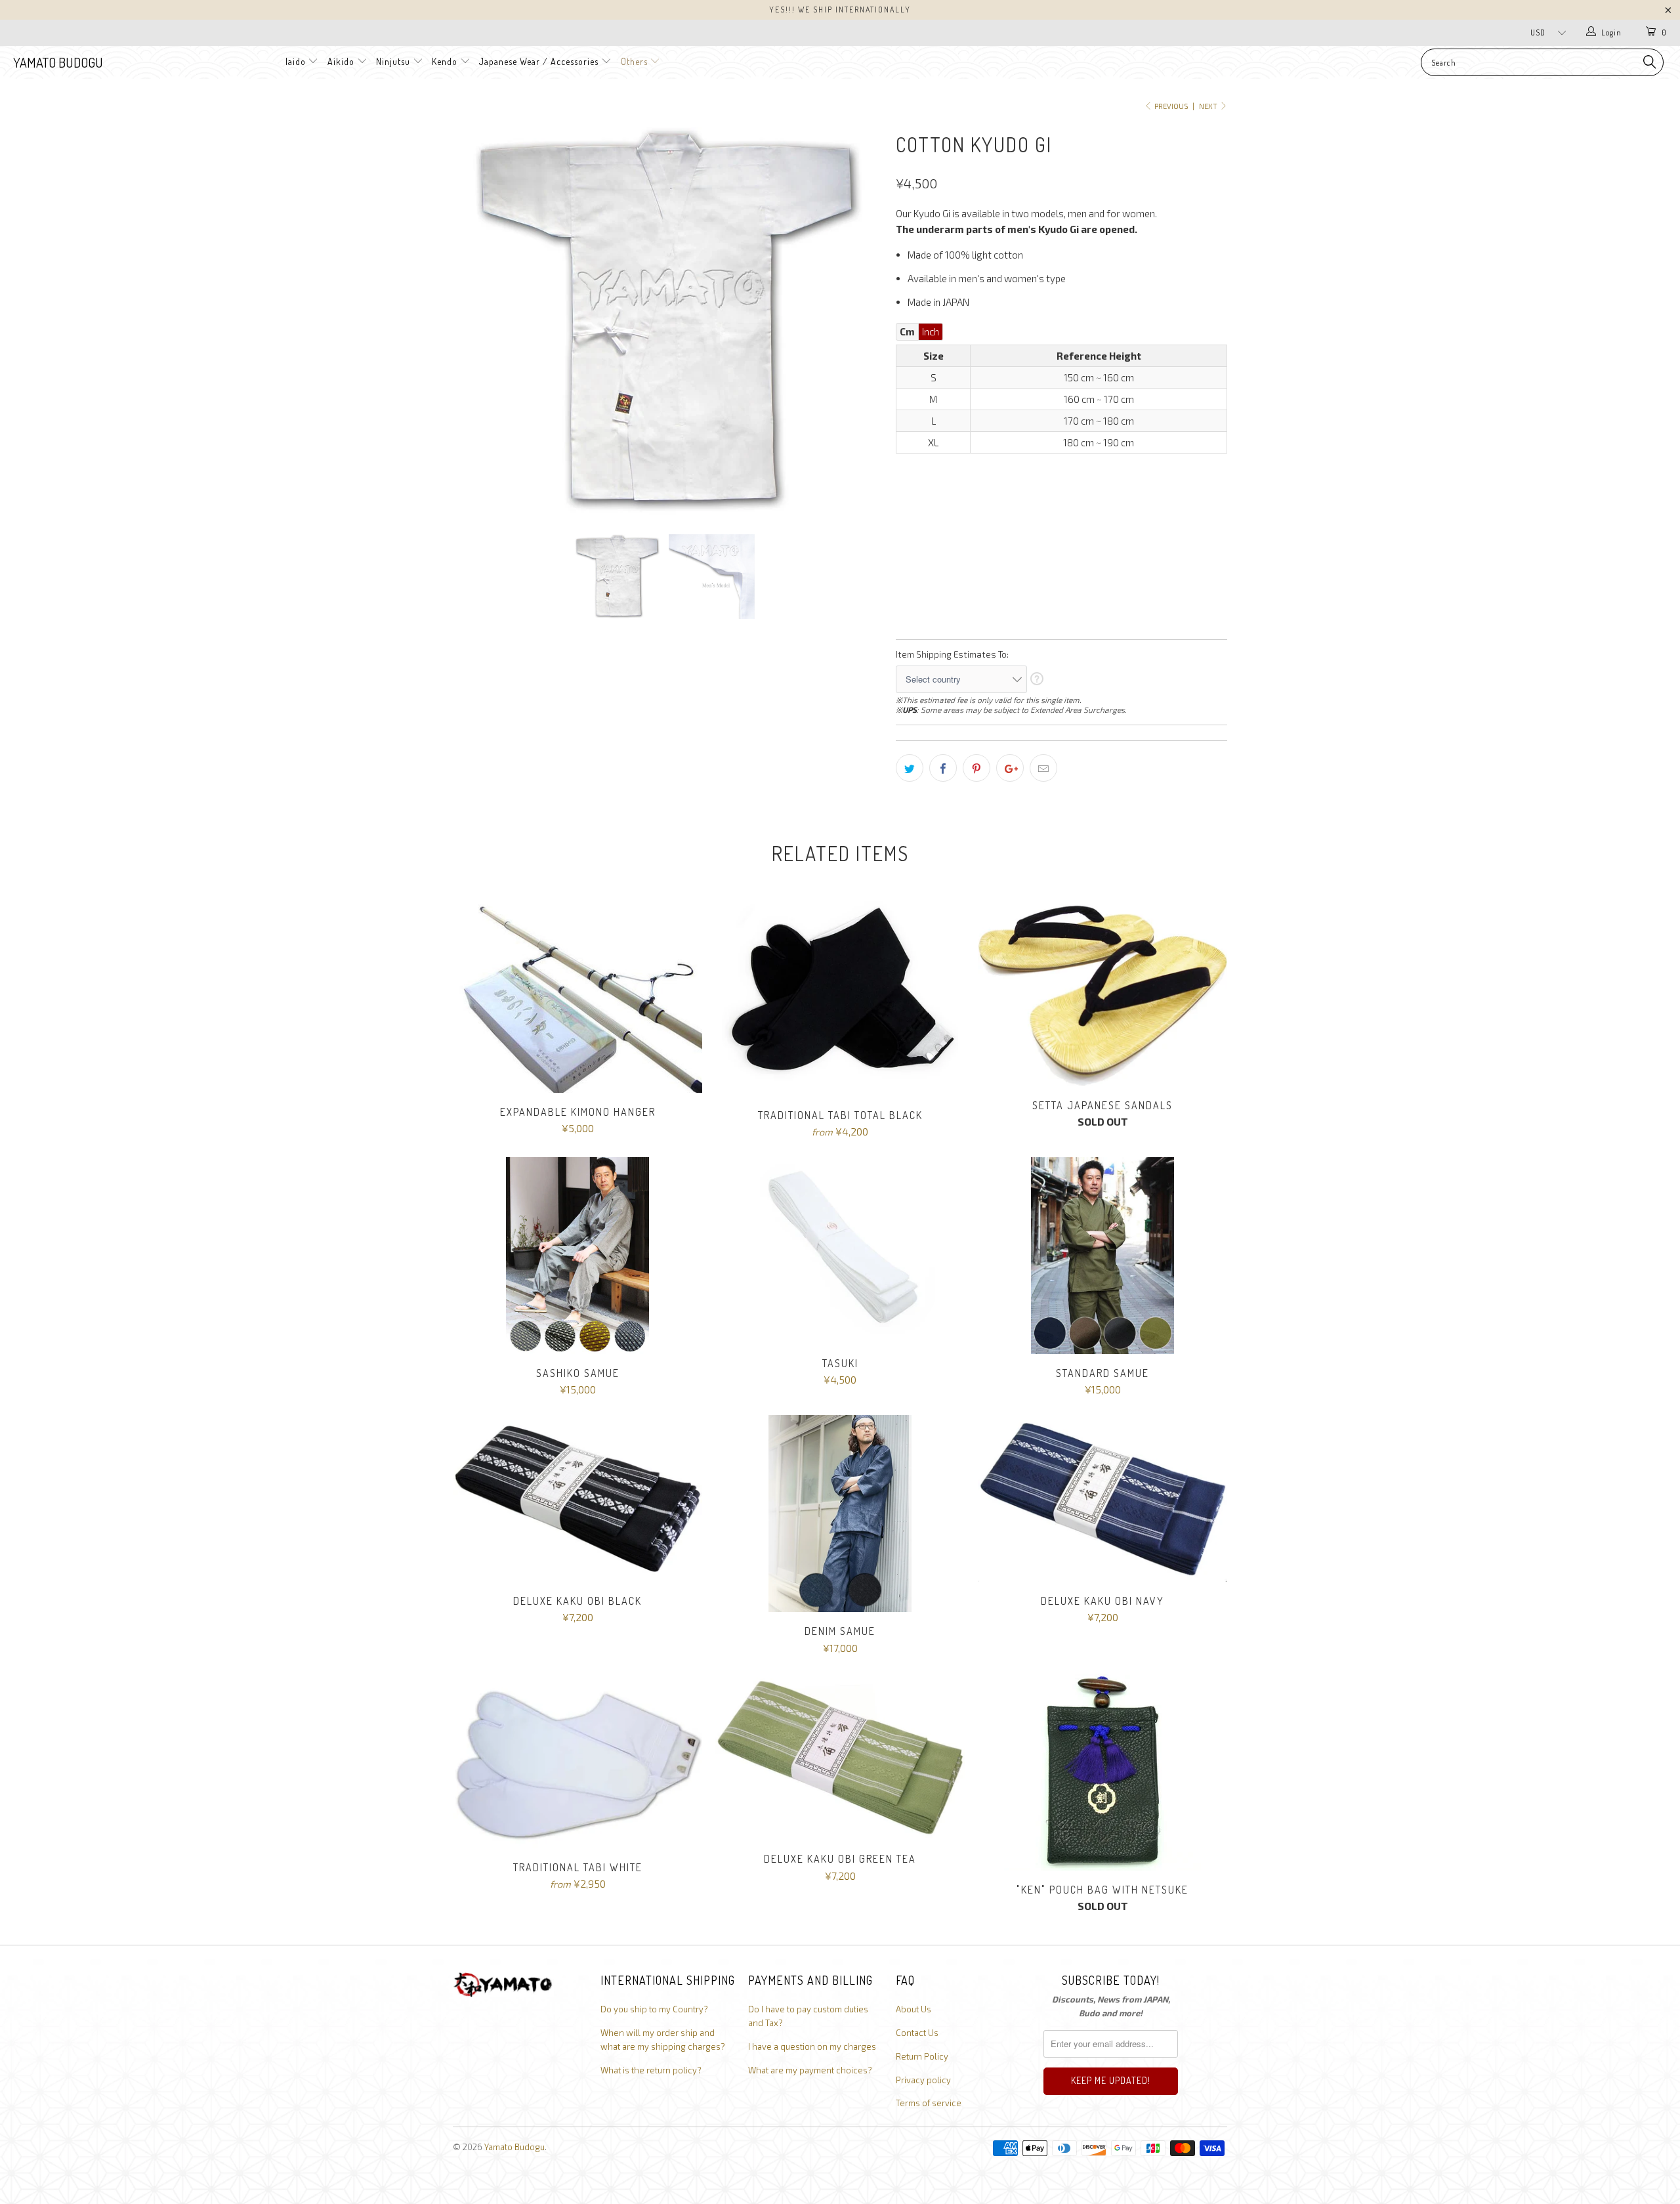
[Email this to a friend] (1043, 768)
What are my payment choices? (810, 2070)
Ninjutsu (393, 61)
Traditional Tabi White (577, 1761)
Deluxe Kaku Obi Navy (1102, 1498)
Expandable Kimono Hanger (577, 996)
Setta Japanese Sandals (1102, 993)
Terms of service (929, 2103)
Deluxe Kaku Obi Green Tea (840, 1757)
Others (636, 61)
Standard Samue (1102, 1256)
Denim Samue (840, 1514)
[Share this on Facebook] (943, 768)
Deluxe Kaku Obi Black (577, 1498)
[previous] (476, 321)
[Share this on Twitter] (910, 768)
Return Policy (922, 2056)
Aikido (341, 61)
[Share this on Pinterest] (976, 768)
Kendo (445, 61)
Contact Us (917, 2033)
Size (906, 471)
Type (907, 528)
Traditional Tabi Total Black (840, 998)
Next (1209, 106)
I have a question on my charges (812, 2046)
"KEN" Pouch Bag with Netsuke (1102, 1772)
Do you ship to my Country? (654, 2009)
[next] (860, 321)
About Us (913, 2009)
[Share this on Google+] (1010, 768)
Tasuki (840, 1251)
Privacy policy (923, 2080)
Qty (904, 586)
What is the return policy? (651, 2070)
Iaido (296, 61)
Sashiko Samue (577, 1256)
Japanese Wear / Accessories (539, 61)
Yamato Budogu (58, 62)
